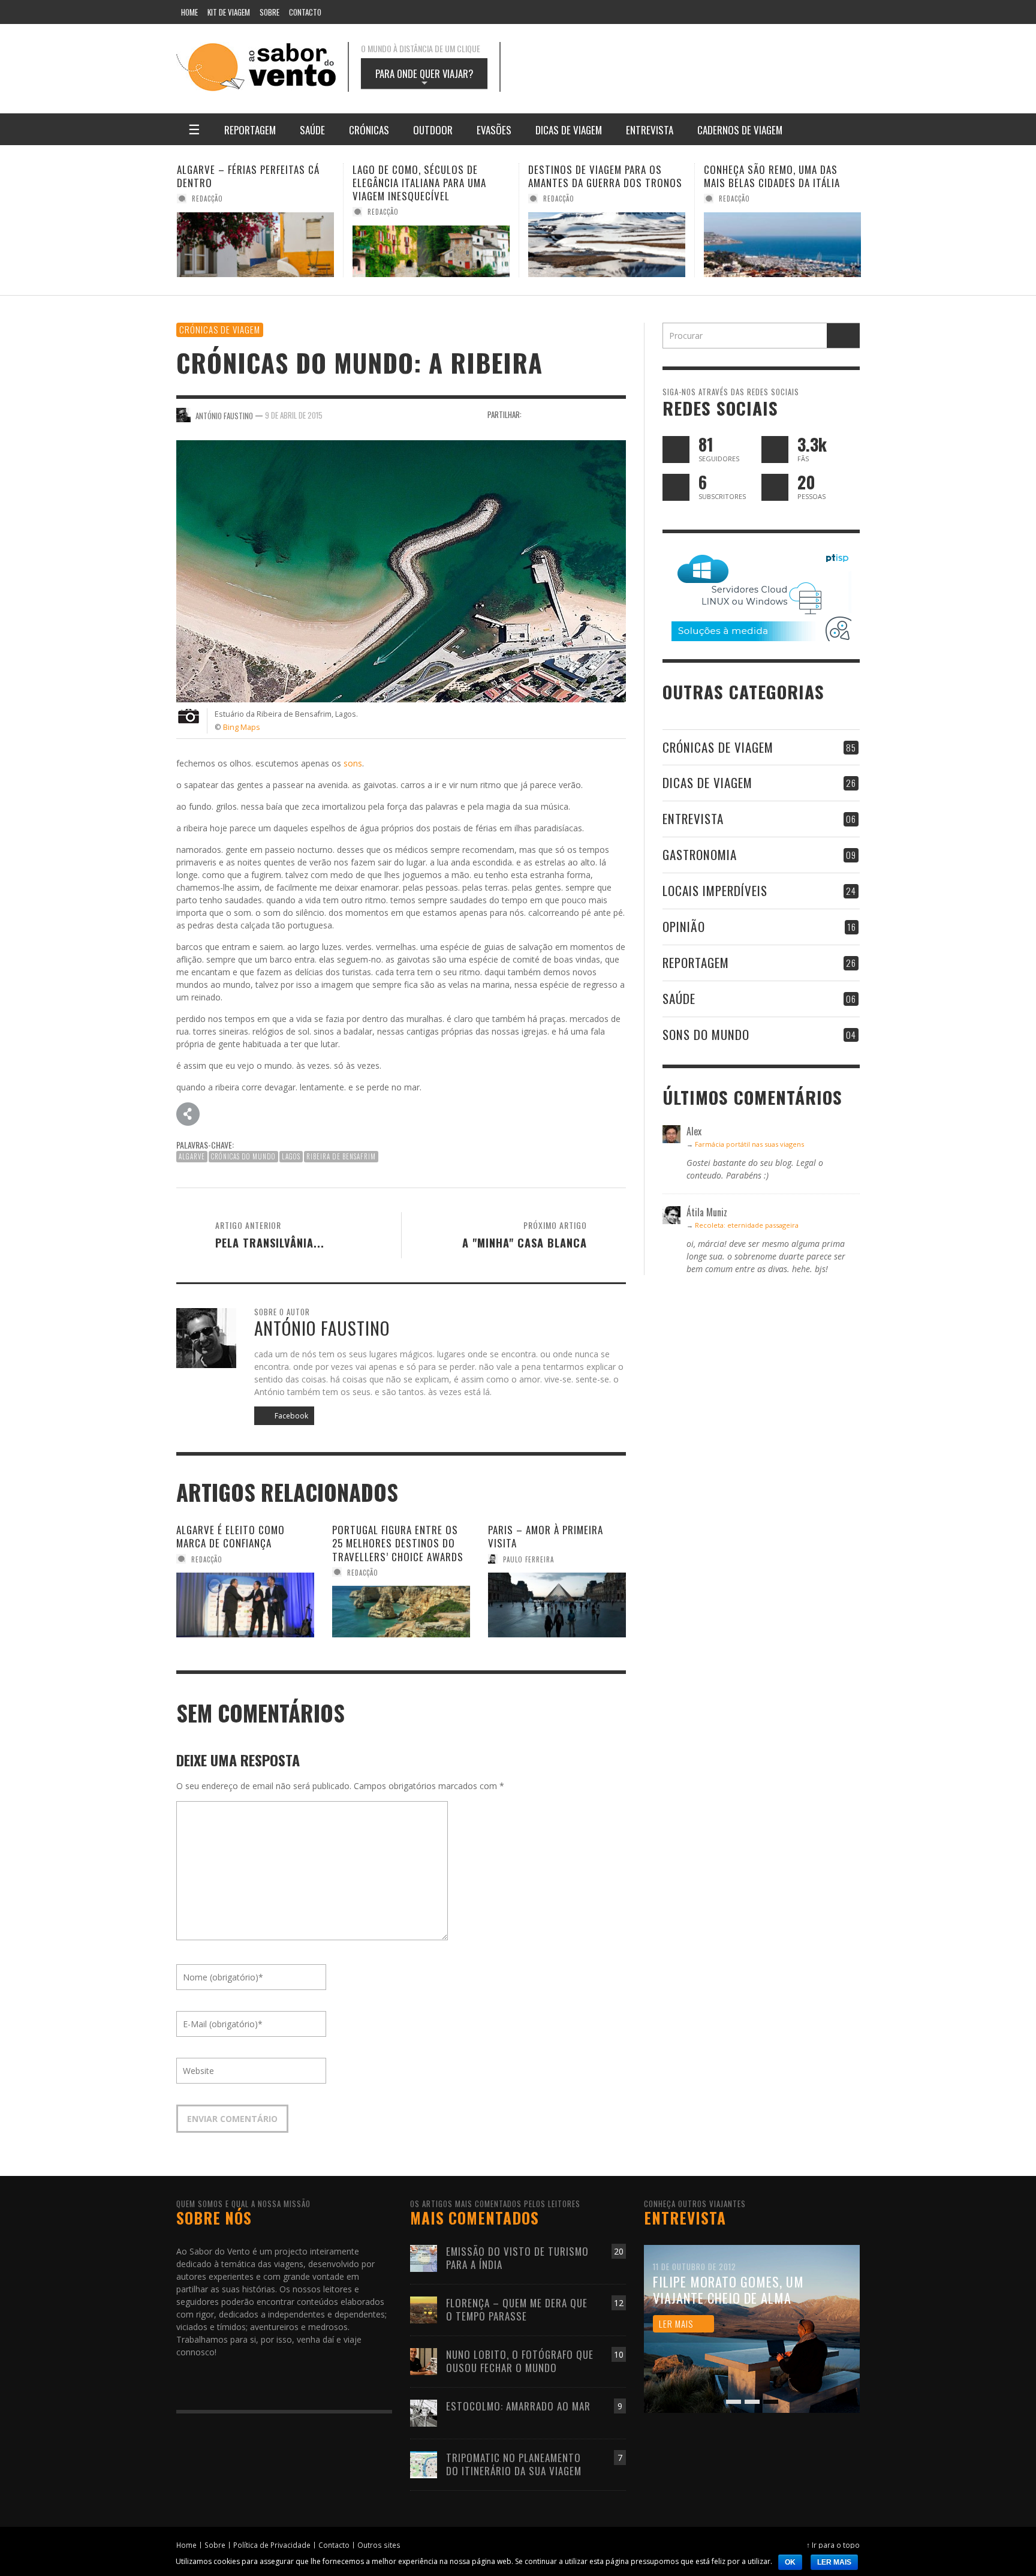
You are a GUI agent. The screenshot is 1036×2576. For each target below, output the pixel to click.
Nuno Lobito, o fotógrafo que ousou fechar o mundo (520, 2361)
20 (619, 2251)
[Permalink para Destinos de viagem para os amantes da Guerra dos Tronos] (431, 245)
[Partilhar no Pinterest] (597, 414)
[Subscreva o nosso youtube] (676, 487)
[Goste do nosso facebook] (775, 450)
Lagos (291, 1156)
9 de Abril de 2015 (294, 415)
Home (186, 2545)
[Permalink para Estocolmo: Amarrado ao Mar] (424, 2412)
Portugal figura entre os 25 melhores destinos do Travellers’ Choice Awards (398, 1543)
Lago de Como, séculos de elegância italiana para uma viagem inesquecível (244, 183)
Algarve (192, 1156)
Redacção (207, 212)
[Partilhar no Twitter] (555, 414)
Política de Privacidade (272, 2545)
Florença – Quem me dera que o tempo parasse (517, 2309)
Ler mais (834, 2562)
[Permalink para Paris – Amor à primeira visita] (557, 1605)
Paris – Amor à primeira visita (546, 1536)
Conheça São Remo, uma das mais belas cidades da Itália (596, 176)
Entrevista (693, 818)
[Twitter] (800, 12)
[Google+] (731, 12)
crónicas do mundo (243, 1156)
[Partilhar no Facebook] (534, 414)
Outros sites (379, 2545)
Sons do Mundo (706, 1034)
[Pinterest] (778, 12)
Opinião (684, 926)
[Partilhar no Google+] (576, 414)
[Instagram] (754, 12)
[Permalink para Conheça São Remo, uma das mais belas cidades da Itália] (607, 245)
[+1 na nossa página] (775, 487)
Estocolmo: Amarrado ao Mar (518, 2406)
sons (353, 763)
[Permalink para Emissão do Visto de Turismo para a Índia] (424, 2257)
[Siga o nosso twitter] (676, 450)
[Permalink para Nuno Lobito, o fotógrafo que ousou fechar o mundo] (424, 2360)
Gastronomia (700, 854)
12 (619, 2303)
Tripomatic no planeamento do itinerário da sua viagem (514, 2464)
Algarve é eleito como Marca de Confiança (231, 1536)
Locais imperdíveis (715, 890)
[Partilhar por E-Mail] (618, 414)
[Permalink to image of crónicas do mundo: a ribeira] (401, 570)
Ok (790, 2562)
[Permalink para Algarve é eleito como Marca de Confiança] (245, 1605)
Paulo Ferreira (528, 1559)
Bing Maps (242, 727)
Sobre (215, 2545)
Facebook (290, 1416)
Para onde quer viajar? (424, 77)
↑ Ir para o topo (833, 2545)
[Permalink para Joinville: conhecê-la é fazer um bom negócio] (782, 245)
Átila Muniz (739, 199)
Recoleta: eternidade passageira (747, 1225)
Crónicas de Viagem (220, 329)
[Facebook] (708, 12)
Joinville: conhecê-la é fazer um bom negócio (781, 176)
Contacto (334, 2545)
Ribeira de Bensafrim (341, 1156)
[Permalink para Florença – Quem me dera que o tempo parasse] (424, 2309)
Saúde (679, 998)
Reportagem (696, 962)
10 (619, 2354)
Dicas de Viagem (707, 782)
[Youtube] (823, 12)
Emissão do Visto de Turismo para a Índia (517, 2258)
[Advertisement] (692, 67)
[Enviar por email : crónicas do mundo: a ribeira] (188, 1113)
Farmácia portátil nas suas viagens (749, 1144)
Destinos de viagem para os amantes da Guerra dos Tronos (430, 176)
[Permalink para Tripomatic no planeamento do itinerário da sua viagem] (424, 2464)
